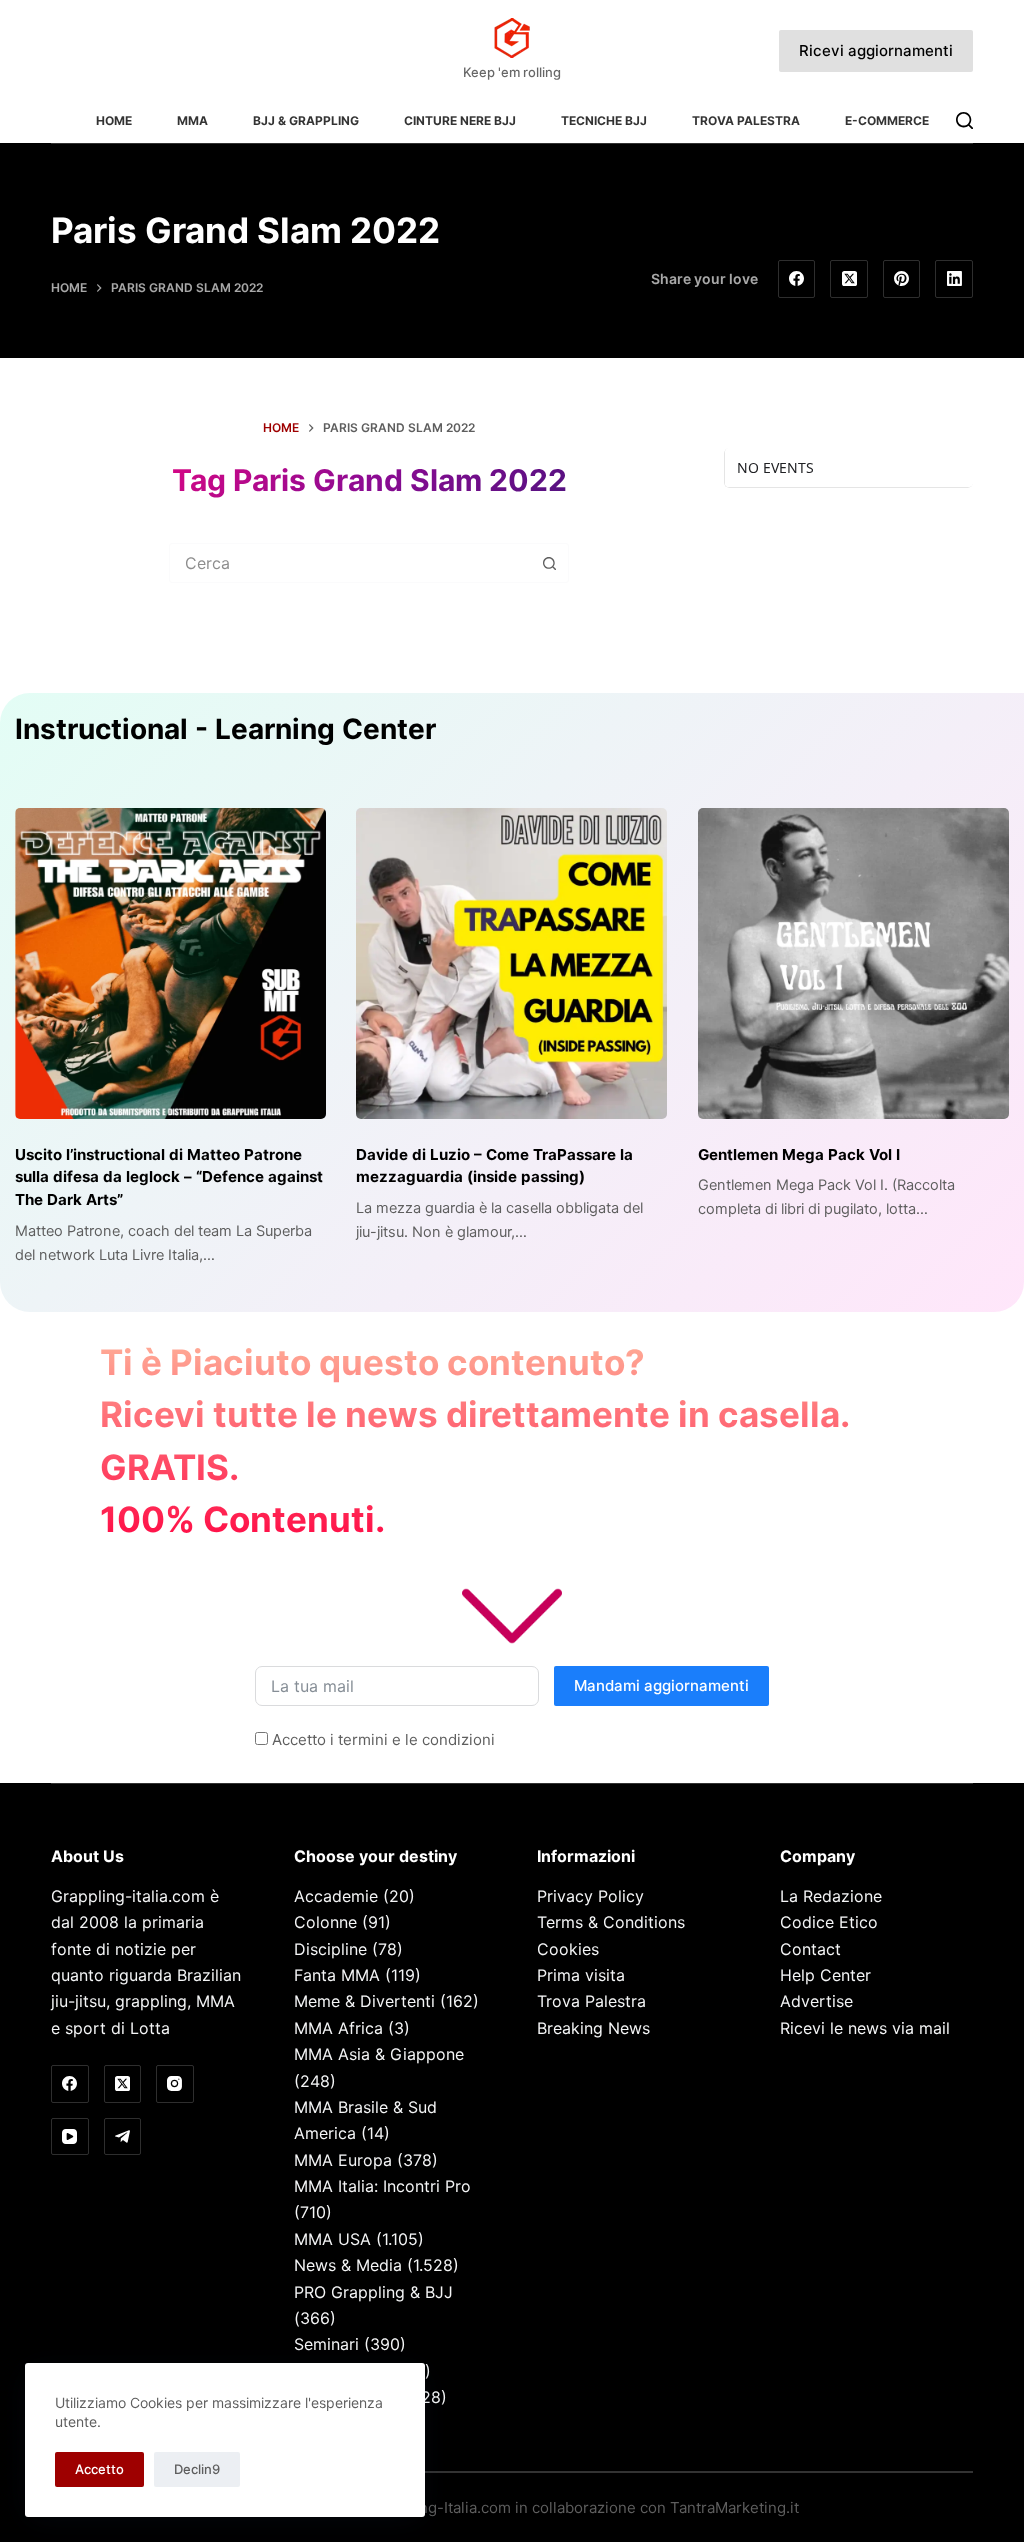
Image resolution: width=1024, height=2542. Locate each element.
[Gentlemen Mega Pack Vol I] (853, 963)
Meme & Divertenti (364, 2001)
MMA (192, 120)
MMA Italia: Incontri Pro (382, 2186)
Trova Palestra (746, 120)
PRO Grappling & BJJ (373, 2292)
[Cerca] (964, 120)
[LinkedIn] (954, 279)
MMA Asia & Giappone (379, 2054)
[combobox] (350, 563)
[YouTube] (70, 2137)
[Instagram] (175, 2084)
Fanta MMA (337, 1975)
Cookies (568, 1949)
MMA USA (332, 2239)
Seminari (326, 2344)
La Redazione (831, 1896)
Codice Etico (829, 1922)
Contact (810, 1949)
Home (114, 120)
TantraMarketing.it (734, 2507)
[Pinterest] (902, 279)
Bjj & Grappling (306, 120)
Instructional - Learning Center (225, 729)
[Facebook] (797, 279)
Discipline (330, 1949)
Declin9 (197, 2469)
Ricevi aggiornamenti (876, 50)
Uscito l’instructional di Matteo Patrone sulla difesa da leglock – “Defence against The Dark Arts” (169, 1177)
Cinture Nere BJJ (460, 120)
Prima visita (581, 1975)
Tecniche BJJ (604, 120)
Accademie (336, 1896)
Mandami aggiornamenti (661, 1685)
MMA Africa (338, 2028)
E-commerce (887, 120)
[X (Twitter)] (849, 279)
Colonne (325, 1922)
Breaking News (593, 2028)
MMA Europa (343, 2160)
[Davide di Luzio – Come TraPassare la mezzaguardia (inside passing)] (511, 963)
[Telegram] (123, 2137)
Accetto (99, 2469)
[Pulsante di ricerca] (549, 563)
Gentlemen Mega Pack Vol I (799, 1154)
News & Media (348, 2265)
